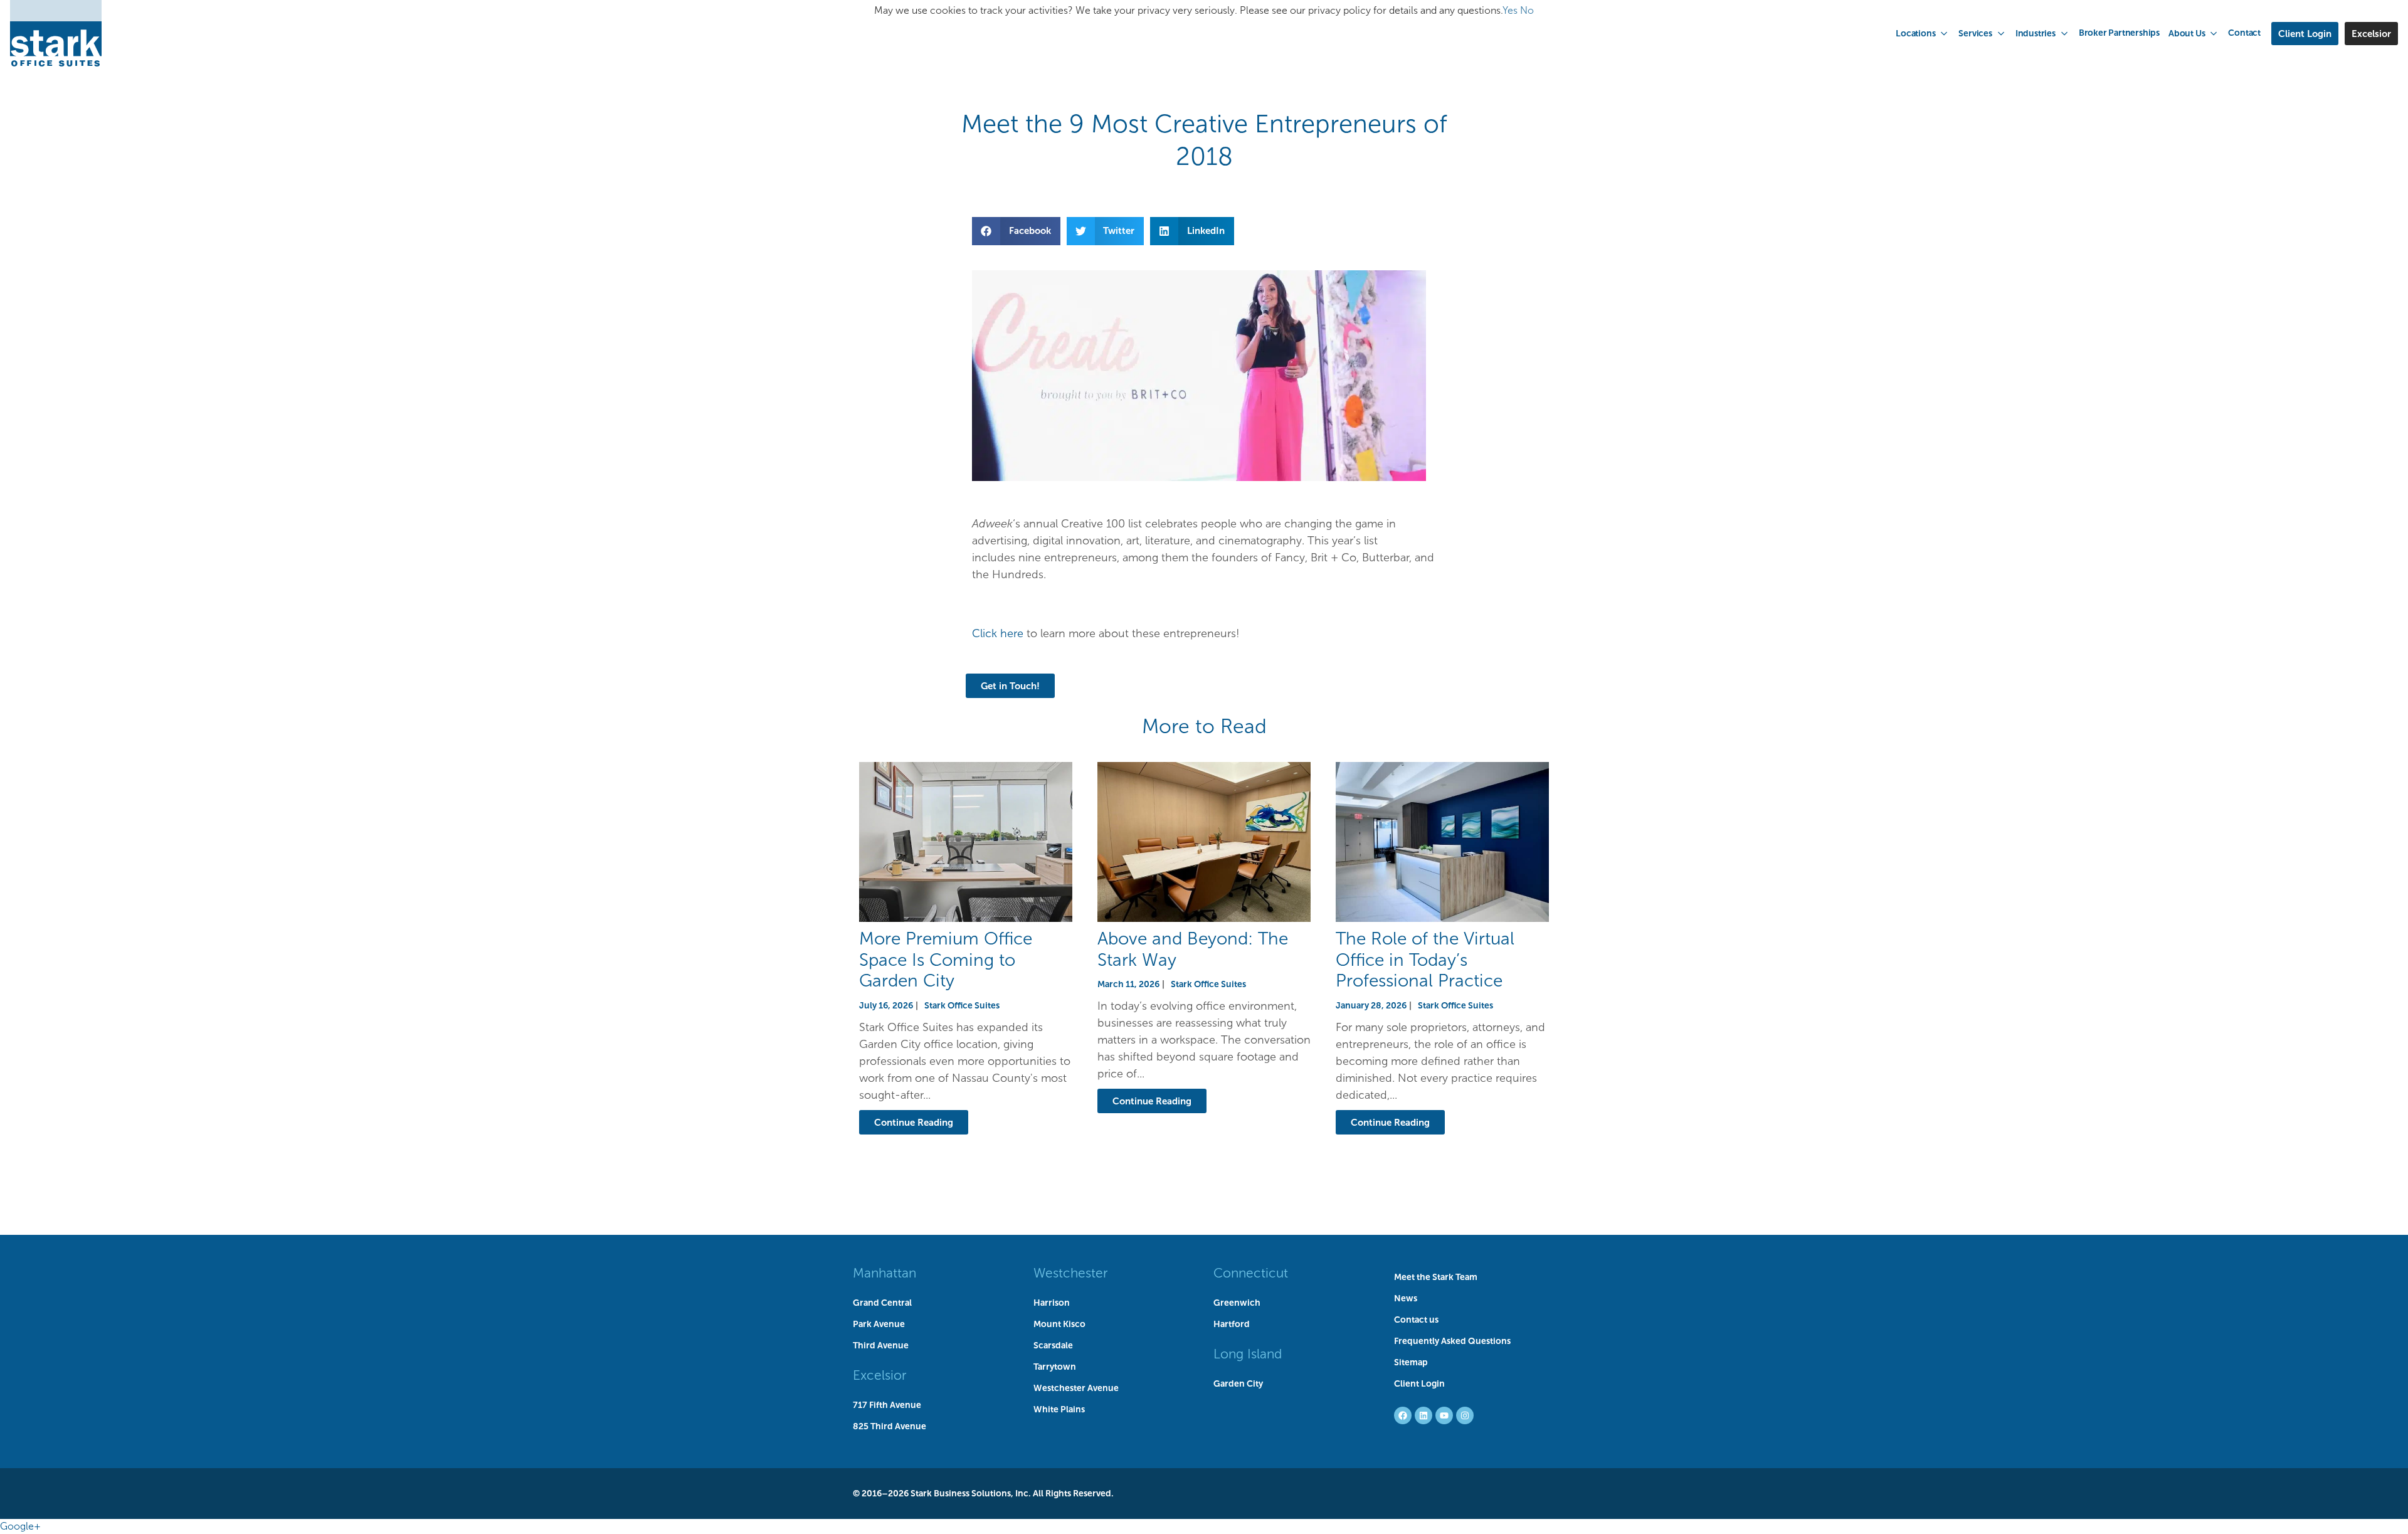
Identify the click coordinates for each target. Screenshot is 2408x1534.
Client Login (1419, 1383)
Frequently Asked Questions (1452, 1341)
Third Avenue (881, 1345)
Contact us (1416, 1320)
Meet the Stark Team (1436, 1277)
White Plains (1059, 1409)
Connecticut (1251, 1273)
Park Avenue (879, 1324)
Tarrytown (1055, 1367)
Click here (998, 633)
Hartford (1232, 1324)
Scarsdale (1053, 1345)
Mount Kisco (1059, 1324)
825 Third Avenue (890, 1426)
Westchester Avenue (1076, 1388)
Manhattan (885, 1273)
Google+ (20, 1526)
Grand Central (882, 1303)
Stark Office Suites (962, 1005)
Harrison (1052, 1303)
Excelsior (879, 1375)
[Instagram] (1465, 1415)
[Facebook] (1403, 1415)
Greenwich (1237, 1303)
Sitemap (1411, 1362)
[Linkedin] (1423, 1415)
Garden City (1238, 1383)
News (1406, 1298)
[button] (1923, 33)
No (1527, 10)
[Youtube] (1444, 1415)
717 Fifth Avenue (887, 1405)
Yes (1510, 10)
